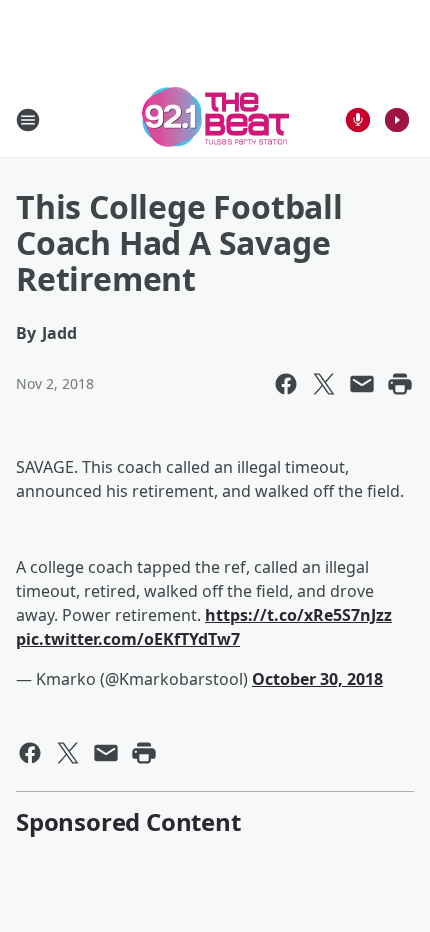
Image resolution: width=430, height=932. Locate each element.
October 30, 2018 (317, 679)
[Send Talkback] (358, 120)
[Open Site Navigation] (28, 120)
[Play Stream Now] (397, 120)
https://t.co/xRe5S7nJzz (298, 615)
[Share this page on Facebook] (286, 384)
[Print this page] (400, 384)
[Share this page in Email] (362, 384)
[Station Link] (215, 119)
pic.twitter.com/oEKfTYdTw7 (128, 639)
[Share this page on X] (324, 384)
